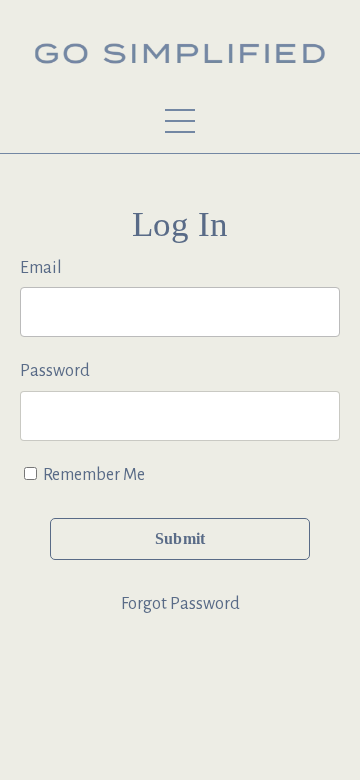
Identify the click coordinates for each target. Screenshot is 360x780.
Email (41, 268)
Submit (180, 539)
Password (55, 371)
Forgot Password (180, 604)
